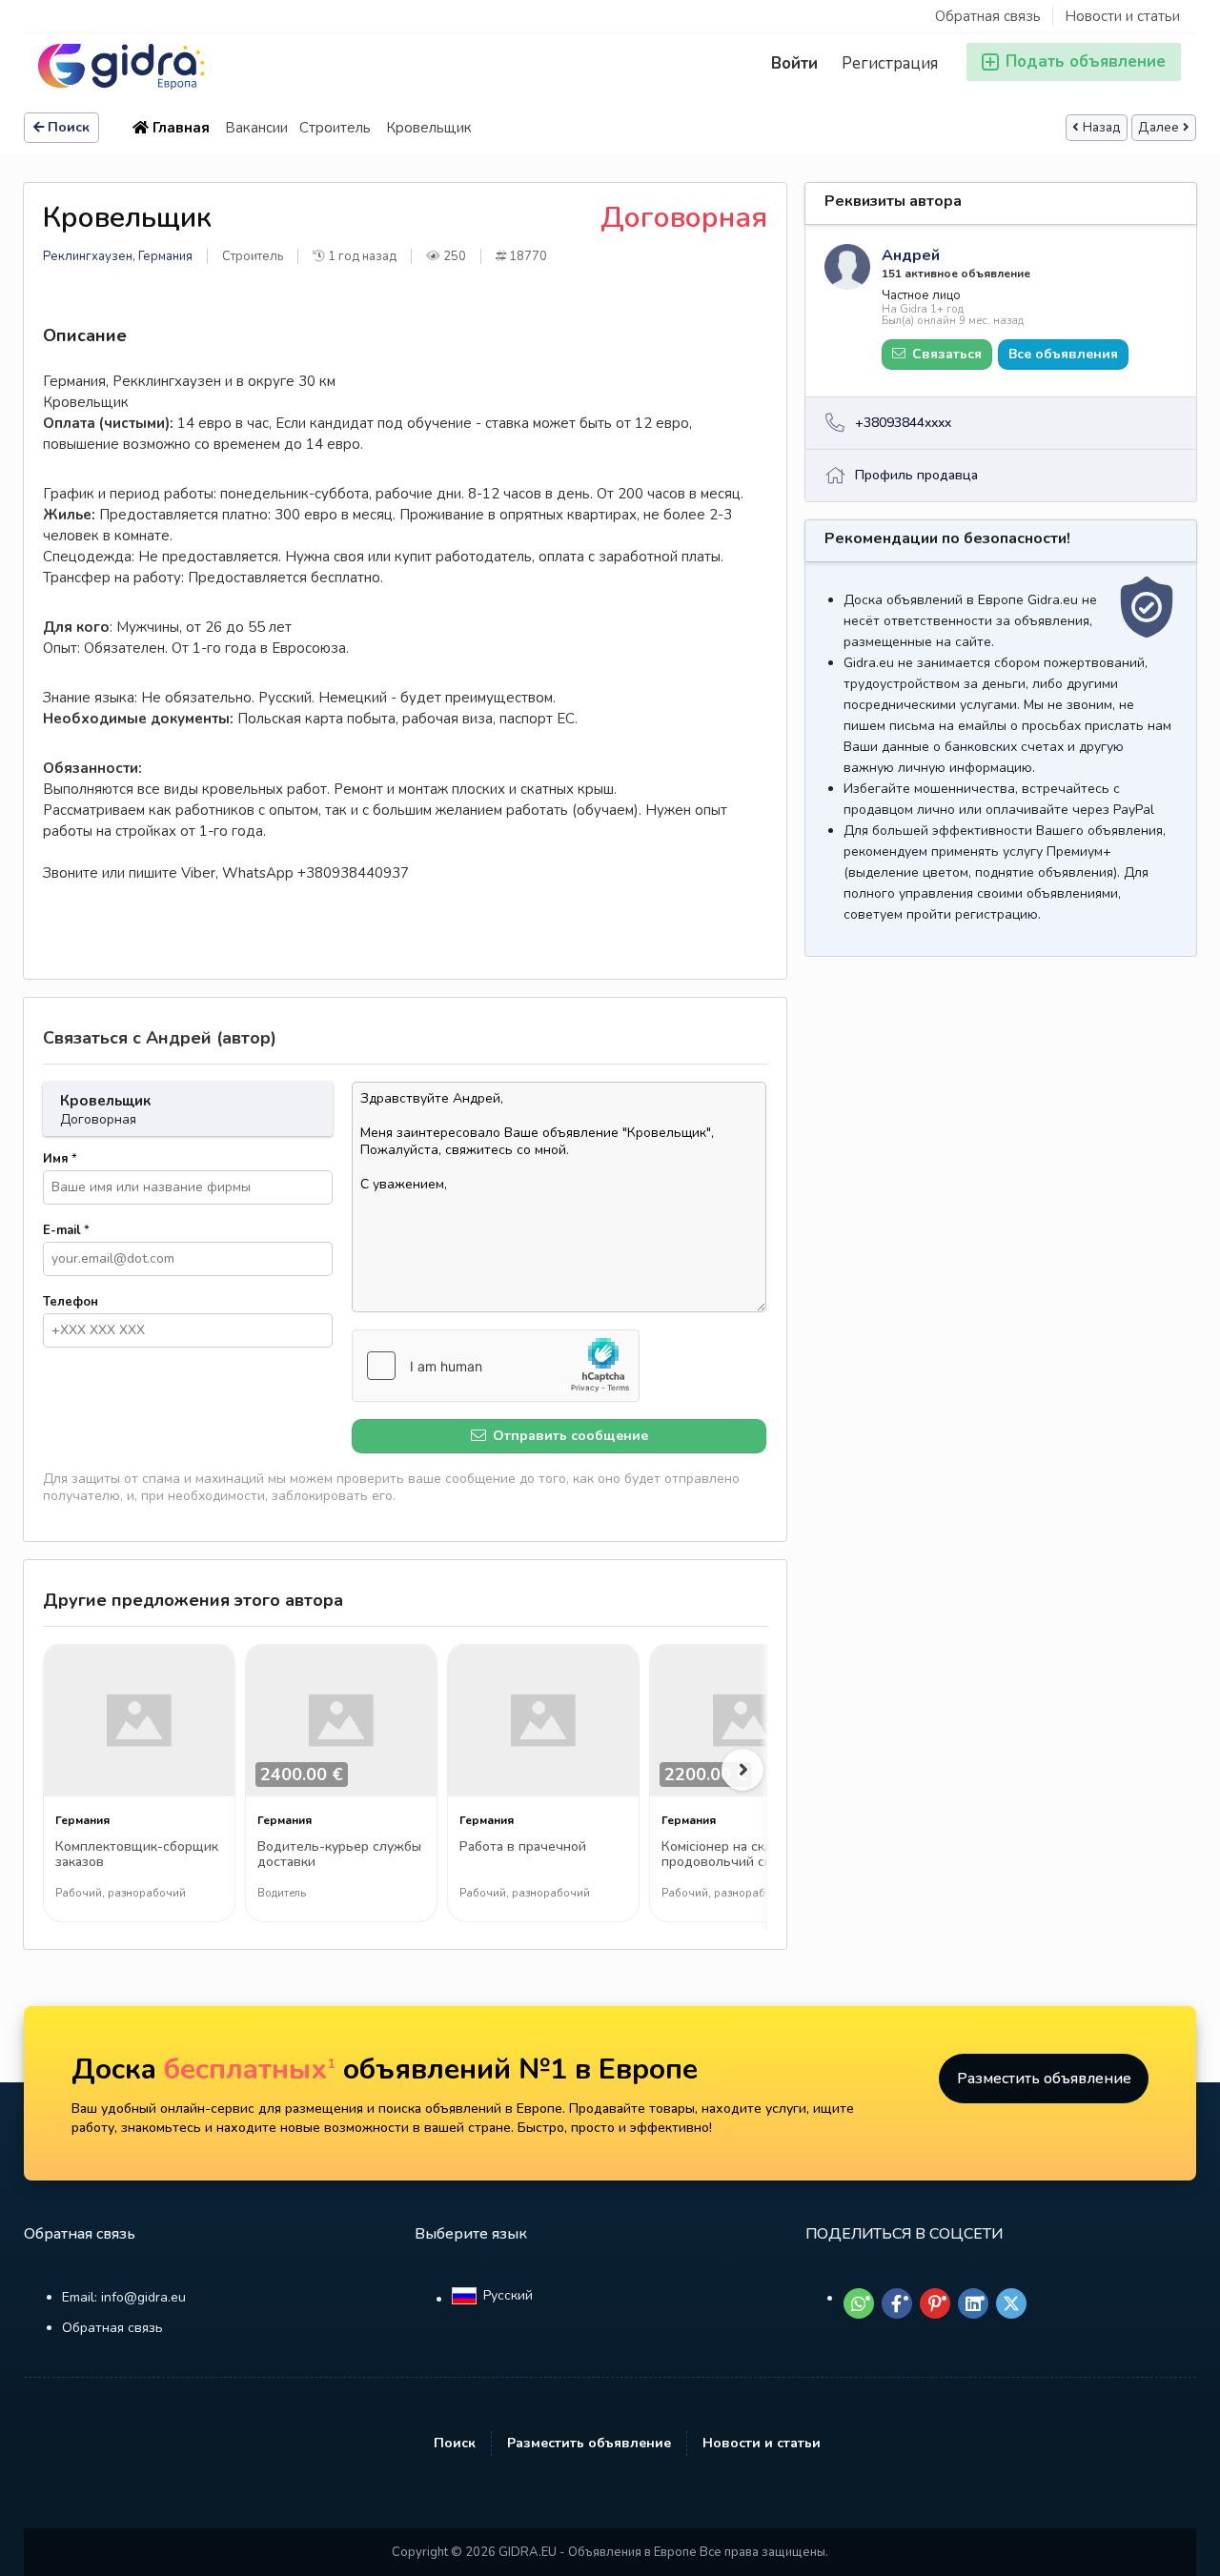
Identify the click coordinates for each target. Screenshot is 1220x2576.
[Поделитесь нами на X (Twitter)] (1011, 2303)
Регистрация (890, 63)
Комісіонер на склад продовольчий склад (728, 1855)
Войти (794, 63)
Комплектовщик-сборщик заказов (137, 1855)
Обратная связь (988, 16)
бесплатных (250, 2069)
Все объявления (1063, 354)
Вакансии (256, 128)
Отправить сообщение (569, 1436)
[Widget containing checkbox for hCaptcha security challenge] (496, 1366)
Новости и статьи (1122, 16)
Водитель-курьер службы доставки (339, 1855)
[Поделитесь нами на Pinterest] (935, 2303)
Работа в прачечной (523, 1847)
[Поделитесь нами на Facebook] (897, 2303)
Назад (1102, 128)
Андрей (911, 255)
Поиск (69, 127)
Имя (60, 1159)
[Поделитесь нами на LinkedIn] (973, 2303)
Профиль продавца (916, 475)
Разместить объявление (1044, 2079)
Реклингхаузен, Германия (118, 256)
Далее (1159, 128)
